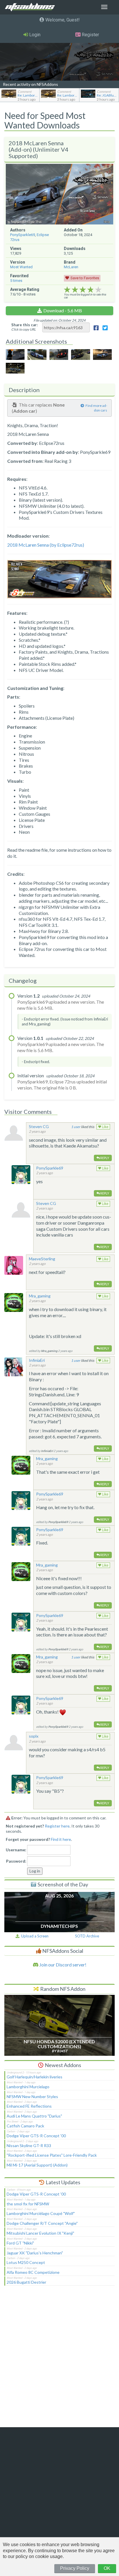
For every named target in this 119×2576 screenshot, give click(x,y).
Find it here (61, 1839)
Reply (104, 1158)
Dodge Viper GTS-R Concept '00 (36, 2136)
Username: (16, 1850)
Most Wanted (21, 267)
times (16, 281)
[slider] (83, 290)
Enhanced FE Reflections (29, 2106)
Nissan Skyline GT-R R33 (29, 2146)
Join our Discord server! (62, 1965)
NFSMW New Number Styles (32, 2096)
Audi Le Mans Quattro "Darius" (34, 2116)
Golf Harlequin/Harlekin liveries (35, 2077)
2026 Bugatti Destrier (26, 2282)
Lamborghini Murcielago (28, 2087)
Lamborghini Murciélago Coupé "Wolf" (41, 2213)
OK (107, 2568)
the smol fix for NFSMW (28, 2204)
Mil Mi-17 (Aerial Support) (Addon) (37, 2165)
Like (105, 1127)
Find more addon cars (96, 408)
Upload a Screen (34, 1936)
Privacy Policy (75, 2568)
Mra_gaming (40, 1296)
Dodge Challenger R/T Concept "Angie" (42, 2223)
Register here (57, 1826)
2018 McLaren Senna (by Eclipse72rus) (46, 545)
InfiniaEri (37, 1360)
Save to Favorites (85, 278)
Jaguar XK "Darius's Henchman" (35, 2253)
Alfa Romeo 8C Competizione (33, 2272)
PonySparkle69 (23, 235)
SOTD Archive (87, 1936)
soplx (34, 1736)
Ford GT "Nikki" (20, 2243)
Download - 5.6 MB (63, 310)
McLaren (71, 267)
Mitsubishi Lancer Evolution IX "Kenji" (40, 2233)
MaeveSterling (42, 1259)
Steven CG (39, 1126)
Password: (16, 1861)
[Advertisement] (59, 2360)
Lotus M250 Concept (26, 2262)
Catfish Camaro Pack (25, 2126)
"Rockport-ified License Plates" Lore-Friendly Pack (52, 2155)
